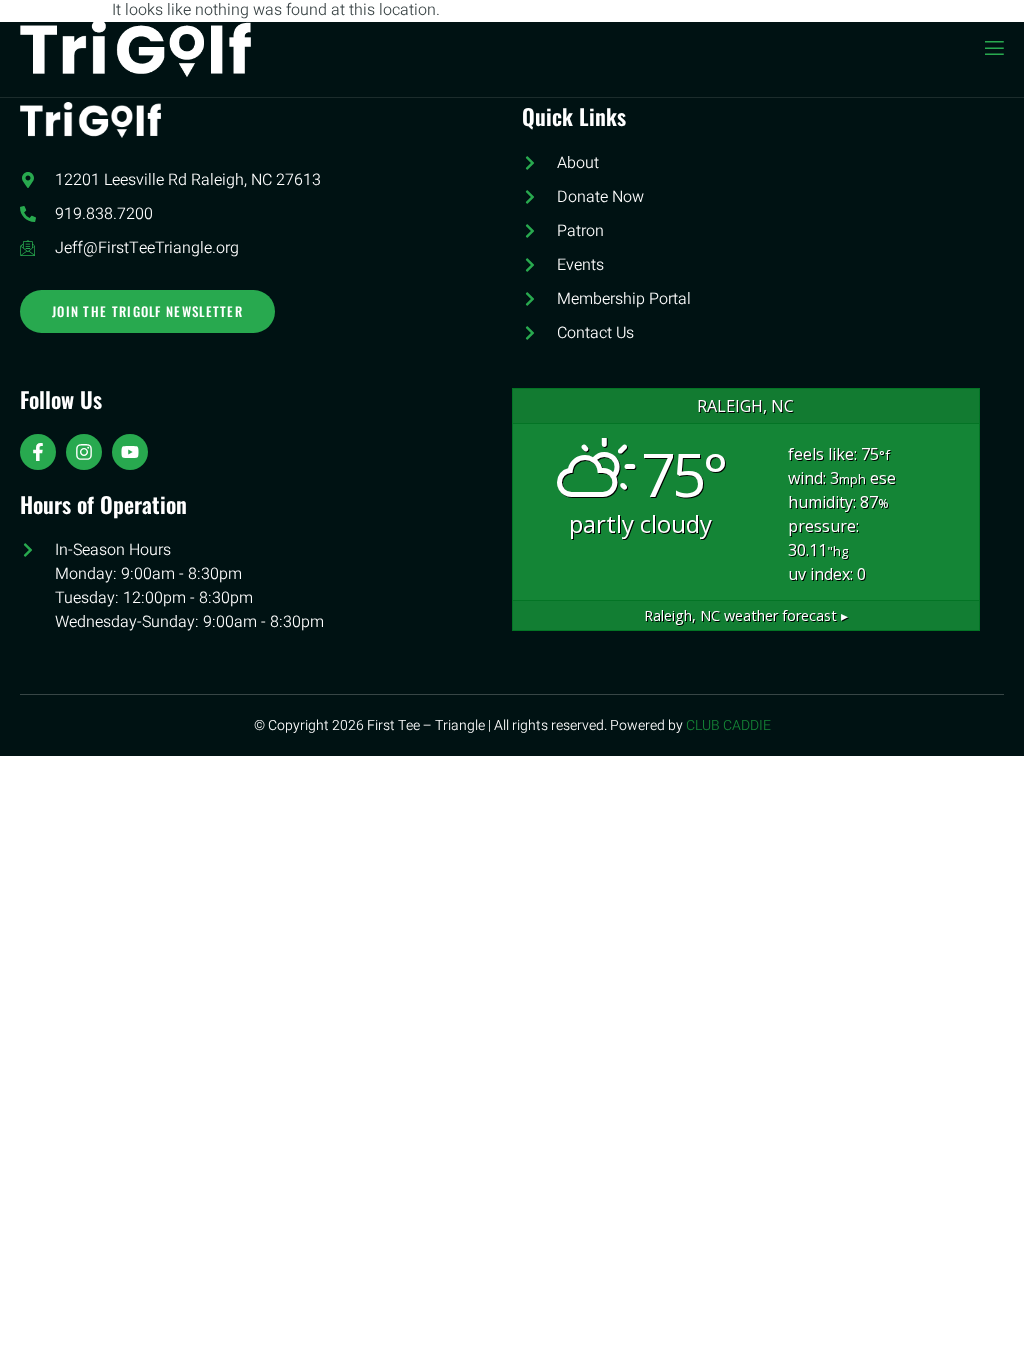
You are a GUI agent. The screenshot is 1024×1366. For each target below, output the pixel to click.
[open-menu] (993, 48)
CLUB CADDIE (728, 725)
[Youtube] (130, 452)
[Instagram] (84, 452)
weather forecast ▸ (746, 615)
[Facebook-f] (38, 452)
